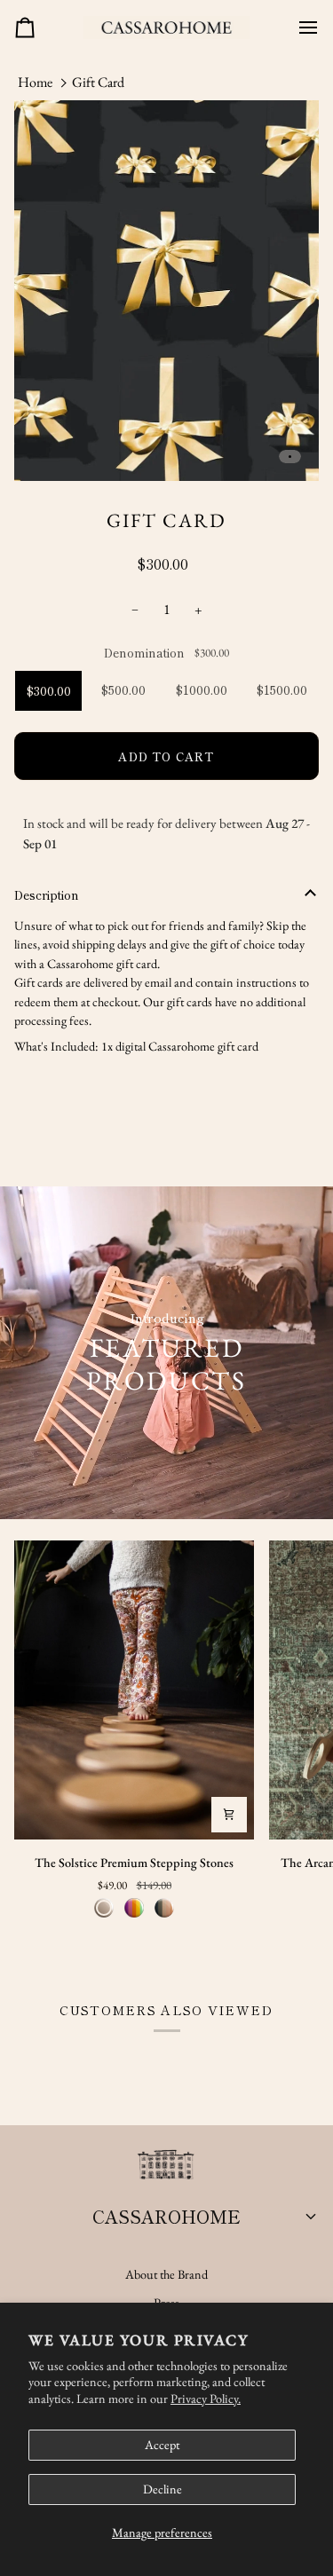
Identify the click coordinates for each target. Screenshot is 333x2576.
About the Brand (166, 2274)
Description (47, 895)
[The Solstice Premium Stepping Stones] (134, 1690)
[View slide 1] (166, 291)
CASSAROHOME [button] (166, 2216)
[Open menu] (301, 28)
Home (35, 82)
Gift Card (98, 82)
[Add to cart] (229, 1815)
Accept (162, 2445)
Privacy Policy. (206, 2399)
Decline (163, 2489)
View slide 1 (290, 457)
